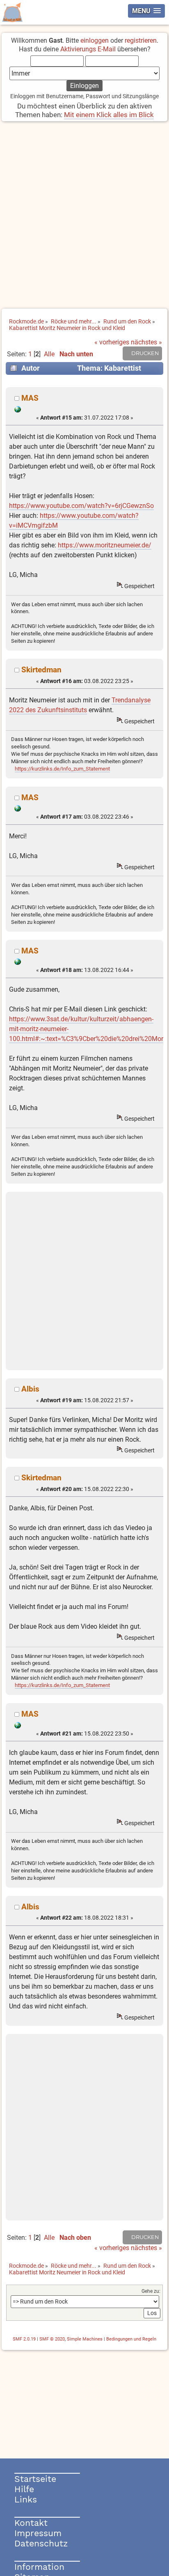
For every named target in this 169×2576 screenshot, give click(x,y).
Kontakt (31, 2523)
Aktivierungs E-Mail (88, 49)
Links (26, 2499)
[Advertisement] (84, 216)
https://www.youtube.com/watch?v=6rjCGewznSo (81, 506)
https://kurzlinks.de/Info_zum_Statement (62, 769)
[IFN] (18, 411)
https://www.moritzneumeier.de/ (105, 545)
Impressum (38, 2533)
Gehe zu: (151, 2291)
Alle (49, 354)
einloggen (95, 40)
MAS (30, 398)
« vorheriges (112, 342)
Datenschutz (41, 2543)
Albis (30, 1389)
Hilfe (24, 2489)
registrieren (141, 40)
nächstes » (146, 342)
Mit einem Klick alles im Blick (109, 115)
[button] (146, 11)
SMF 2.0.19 (24, 2339)
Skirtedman (41, 670)
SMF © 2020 (52, 2339)
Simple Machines (85, 2339)
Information (39, 2567)
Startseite (35, 2479)
